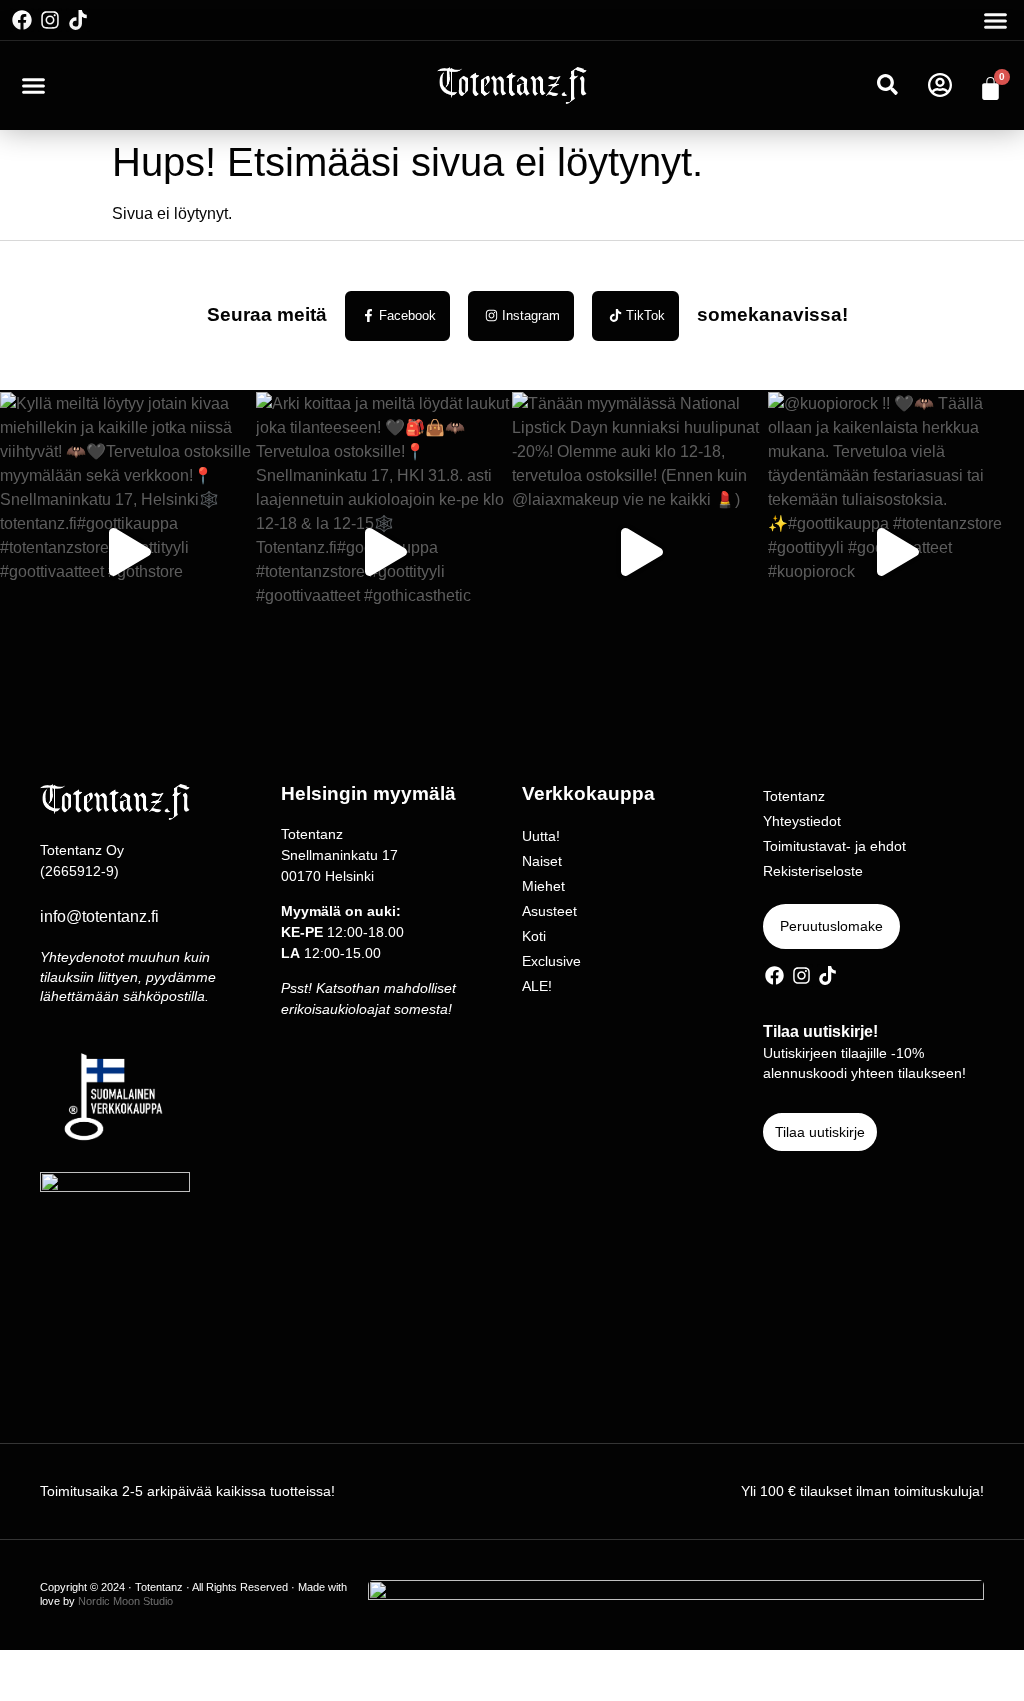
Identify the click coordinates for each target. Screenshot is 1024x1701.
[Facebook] (22, 20)
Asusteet (549, 911)
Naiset (542, 861)
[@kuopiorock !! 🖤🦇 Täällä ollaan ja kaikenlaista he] (896, 552)
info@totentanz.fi (99, 916)
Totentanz (794, 796)
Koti (534, 936)
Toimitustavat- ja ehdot (834, 846)
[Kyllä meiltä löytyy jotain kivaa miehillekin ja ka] (128, 552)
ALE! (537, 986)
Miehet (543, 886)
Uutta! (541, 836)
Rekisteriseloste (813, 871)
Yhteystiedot (802, 821)
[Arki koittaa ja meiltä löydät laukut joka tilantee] (384, 552)
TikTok (645, 315)
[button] (996, 20)
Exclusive (551, 961)
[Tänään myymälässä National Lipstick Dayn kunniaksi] (640, 552)
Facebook (407, 315)
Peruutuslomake (831, 926)
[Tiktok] (78, 20)
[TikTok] (615, 315)
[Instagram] (50, 20)
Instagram (531, 315)
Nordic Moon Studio (125, 1601)
